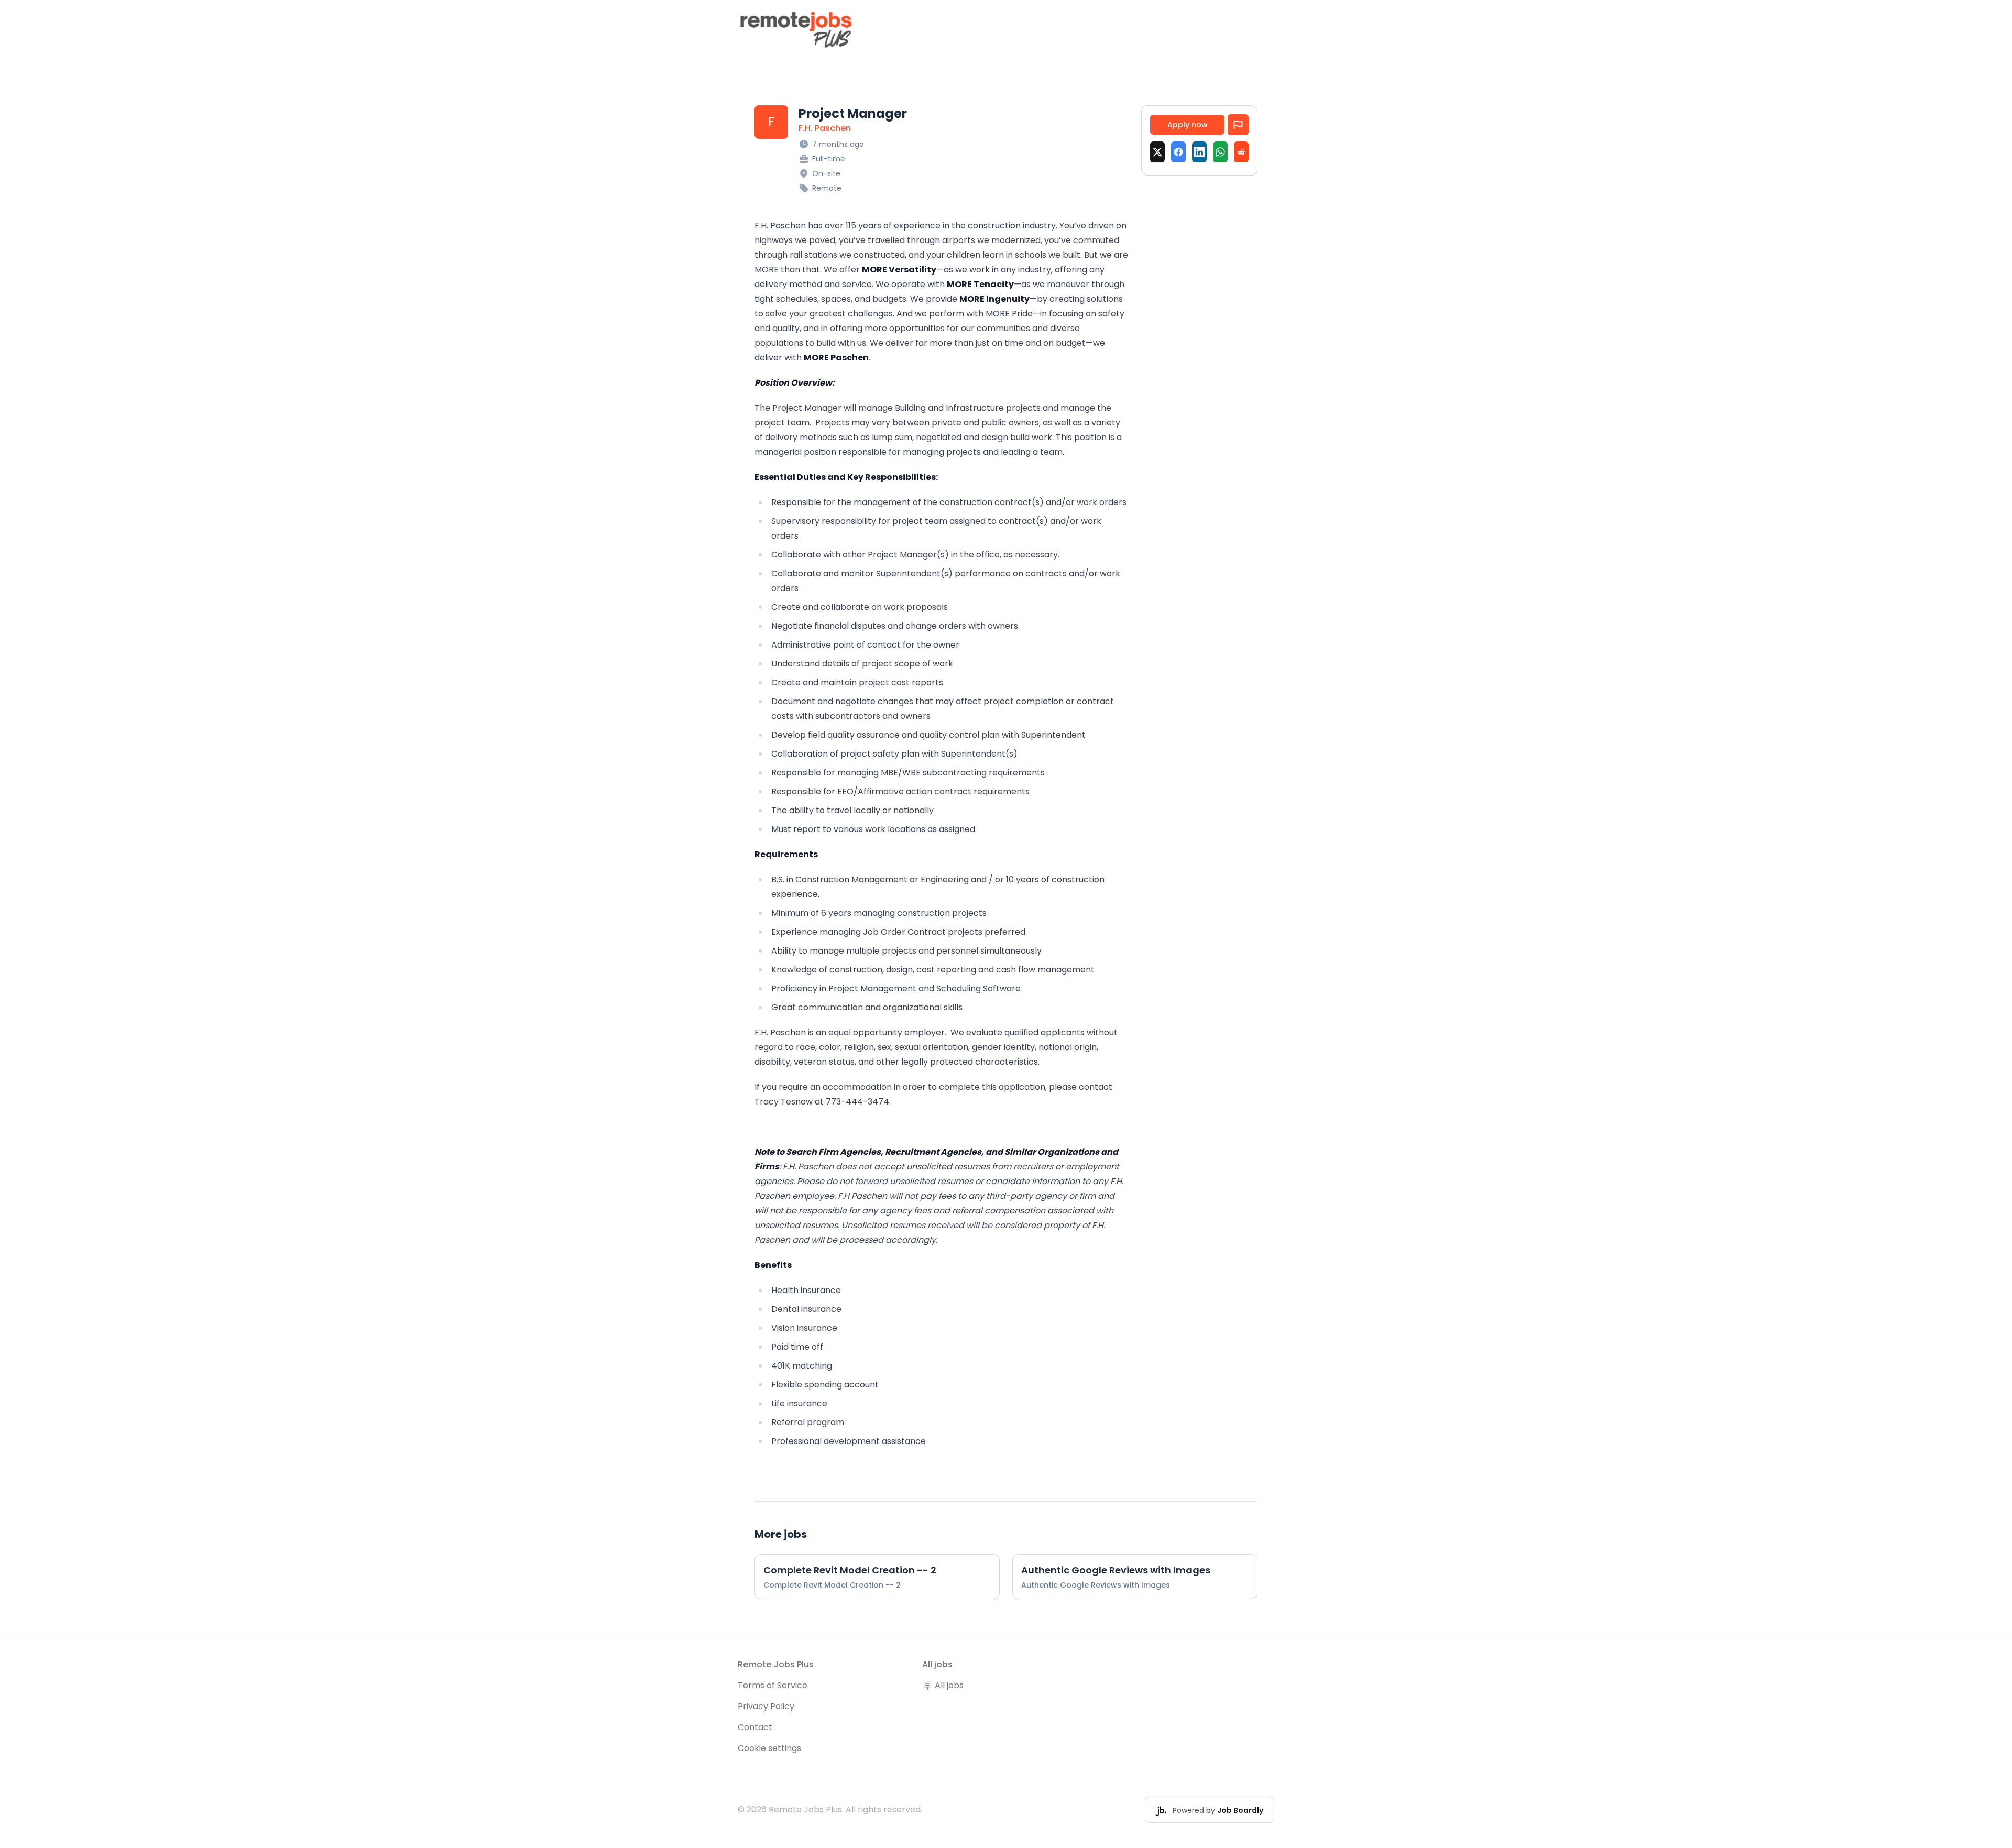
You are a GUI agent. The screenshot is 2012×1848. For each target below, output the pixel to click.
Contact (755, 1727)
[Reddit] (1241, 152)
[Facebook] (1178, 152)
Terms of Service (773, 1685)
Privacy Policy (766, 1706)
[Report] (1238, 125)
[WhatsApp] (1220, 152)
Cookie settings (769, 1748)
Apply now (1188, 125)
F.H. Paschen (825, 128)
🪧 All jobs (943, 1685)
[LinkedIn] (1199, 152)
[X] (1157, 152)
